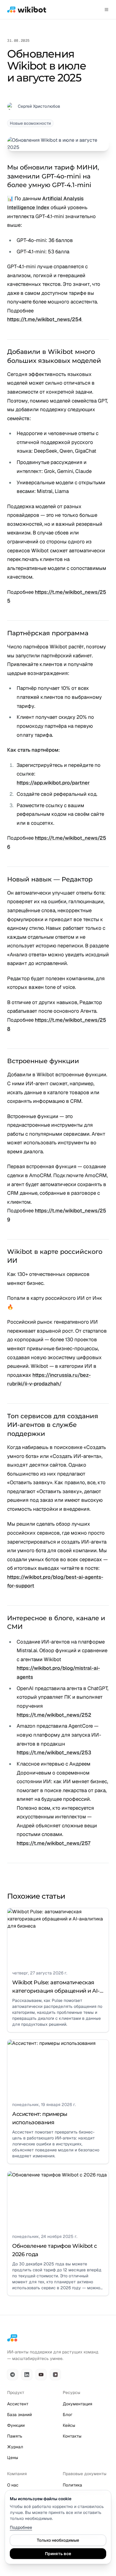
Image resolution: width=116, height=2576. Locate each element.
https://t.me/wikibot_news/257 (54, 1843)
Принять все (58, 2554)
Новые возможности (30, 123)
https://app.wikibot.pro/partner (53, 783)
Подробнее (21, 2527)
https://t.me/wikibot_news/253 (54, 1752)
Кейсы (69, 2425)
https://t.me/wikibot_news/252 (54, 1715)
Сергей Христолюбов (39, 106)
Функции (16, 2425)
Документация (77, 2404)
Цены (13, 2458)
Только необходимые (58, 2540)
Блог (68, 2415)
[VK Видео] (55, 2375)
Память (15, 2436)
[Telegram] (12, 2375)
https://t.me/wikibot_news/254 (45, 319)
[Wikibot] (27, 10)
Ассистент (18, 2404)
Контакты (72, 2436)
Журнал (15, 2447)
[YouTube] (41, 2375)
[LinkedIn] (27, 2375)
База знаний (19, 2415)
